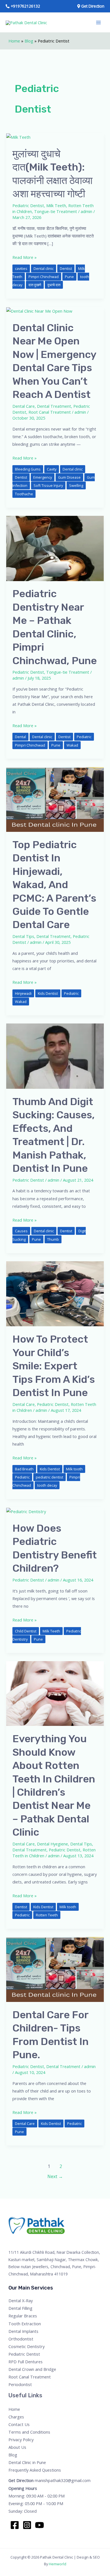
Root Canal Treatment (50, 412)
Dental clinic (44, 268)
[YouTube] (39, 2525)
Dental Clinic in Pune (27, 2462)
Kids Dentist (48, 993)
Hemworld (58, 2564)
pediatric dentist (49, 1477)
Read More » (25, 257)
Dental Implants (23, 2331)
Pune (69, 277)
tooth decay (47, 1485)
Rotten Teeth (47, 1915)
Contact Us (19, 2424)
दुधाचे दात (54, 285)
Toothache (24, 494)
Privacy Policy (21, 2440)
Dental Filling (20, 2308)
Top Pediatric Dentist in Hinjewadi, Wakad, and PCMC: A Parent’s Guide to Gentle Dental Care (54, 885)
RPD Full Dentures (26, 2362)
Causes (21, 1231)
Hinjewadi (23, 993)
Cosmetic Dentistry (27, 2346)
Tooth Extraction (25, 2324)
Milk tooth (74, 1469)
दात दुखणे (35, 285)
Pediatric (84, 737)
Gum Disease (69, 477)
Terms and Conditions (29, 2432)
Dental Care (24, 406)
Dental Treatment (54, 406)
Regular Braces (23, 2316)
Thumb (53, 1239)
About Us (17, 2447)
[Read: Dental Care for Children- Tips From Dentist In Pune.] (55, 1969)
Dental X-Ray (21, 2301)
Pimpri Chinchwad (44, 277)
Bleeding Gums (28, 469)
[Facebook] (15, 2525)
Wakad (72, 745)
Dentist (66, 268)
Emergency (43, 477)
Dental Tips (23, 936)
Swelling (76, 485)
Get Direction (21, 2480)
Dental (20, 737)
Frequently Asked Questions (35, 2470)
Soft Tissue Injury (48, 485)
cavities (21, 268)
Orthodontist (21, 2339)
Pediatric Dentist (28, 205)
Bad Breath (24, 1469)
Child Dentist (26, 1631)
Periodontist (20, 2384)
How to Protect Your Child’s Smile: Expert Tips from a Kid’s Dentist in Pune (54, 1366)
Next (55, 2176)
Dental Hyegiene (52, 1844)
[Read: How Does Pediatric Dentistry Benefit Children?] (26, 1511)
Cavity (52, 469)
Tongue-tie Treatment (56, 211)
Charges (16, 2417)
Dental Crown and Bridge (32, 2369)
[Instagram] (27, 2525)
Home (14, 41)
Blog (29, 41)
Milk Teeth (56, 205)
